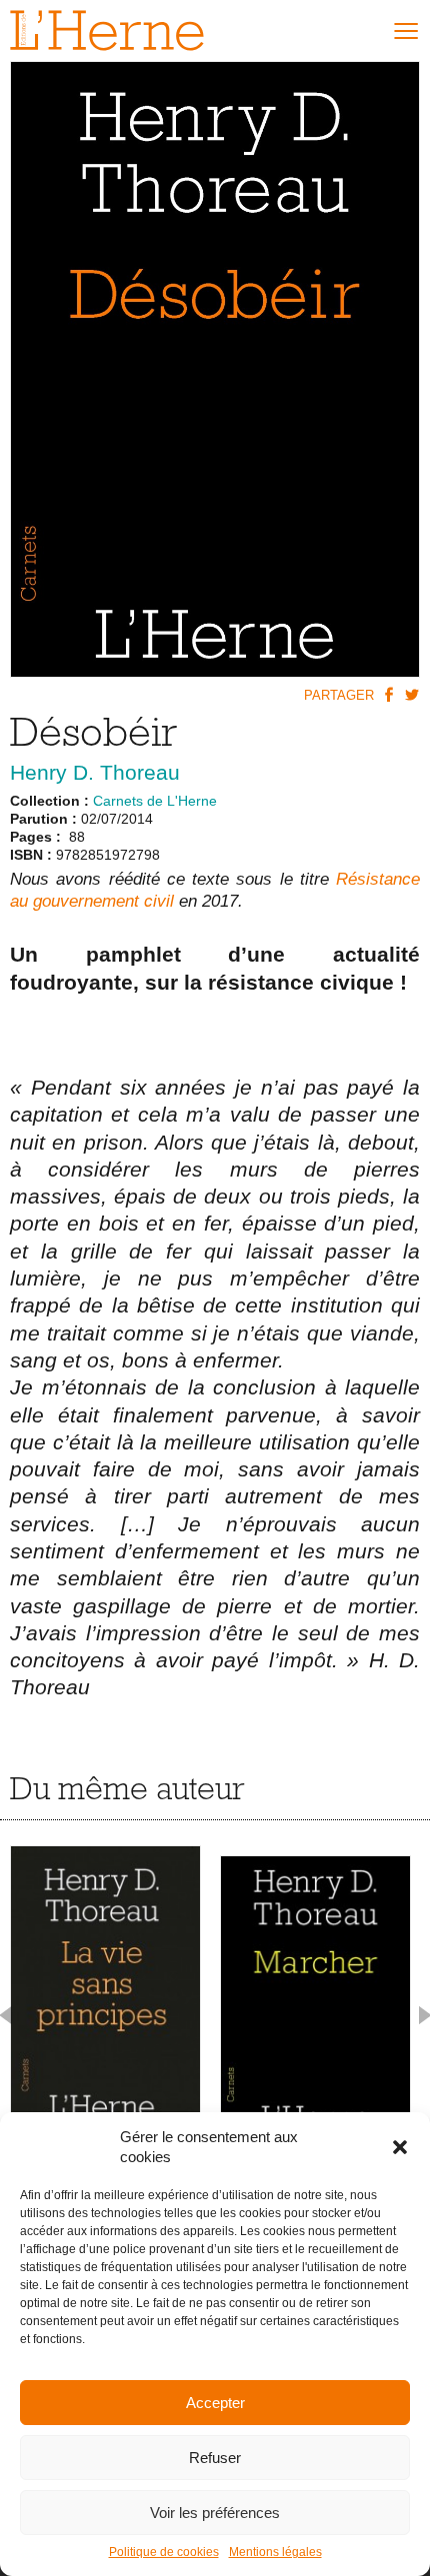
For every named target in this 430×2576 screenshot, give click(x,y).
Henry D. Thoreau (95, 772)
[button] (400, 2147)
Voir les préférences (215, 2513)
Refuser (215, 2458)
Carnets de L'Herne (155, 801)
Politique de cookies (164, 2552)
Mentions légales (275, 2552)
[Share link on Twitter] (411, 694)
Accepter (215, 2403)
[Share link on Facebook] (388, 694)
